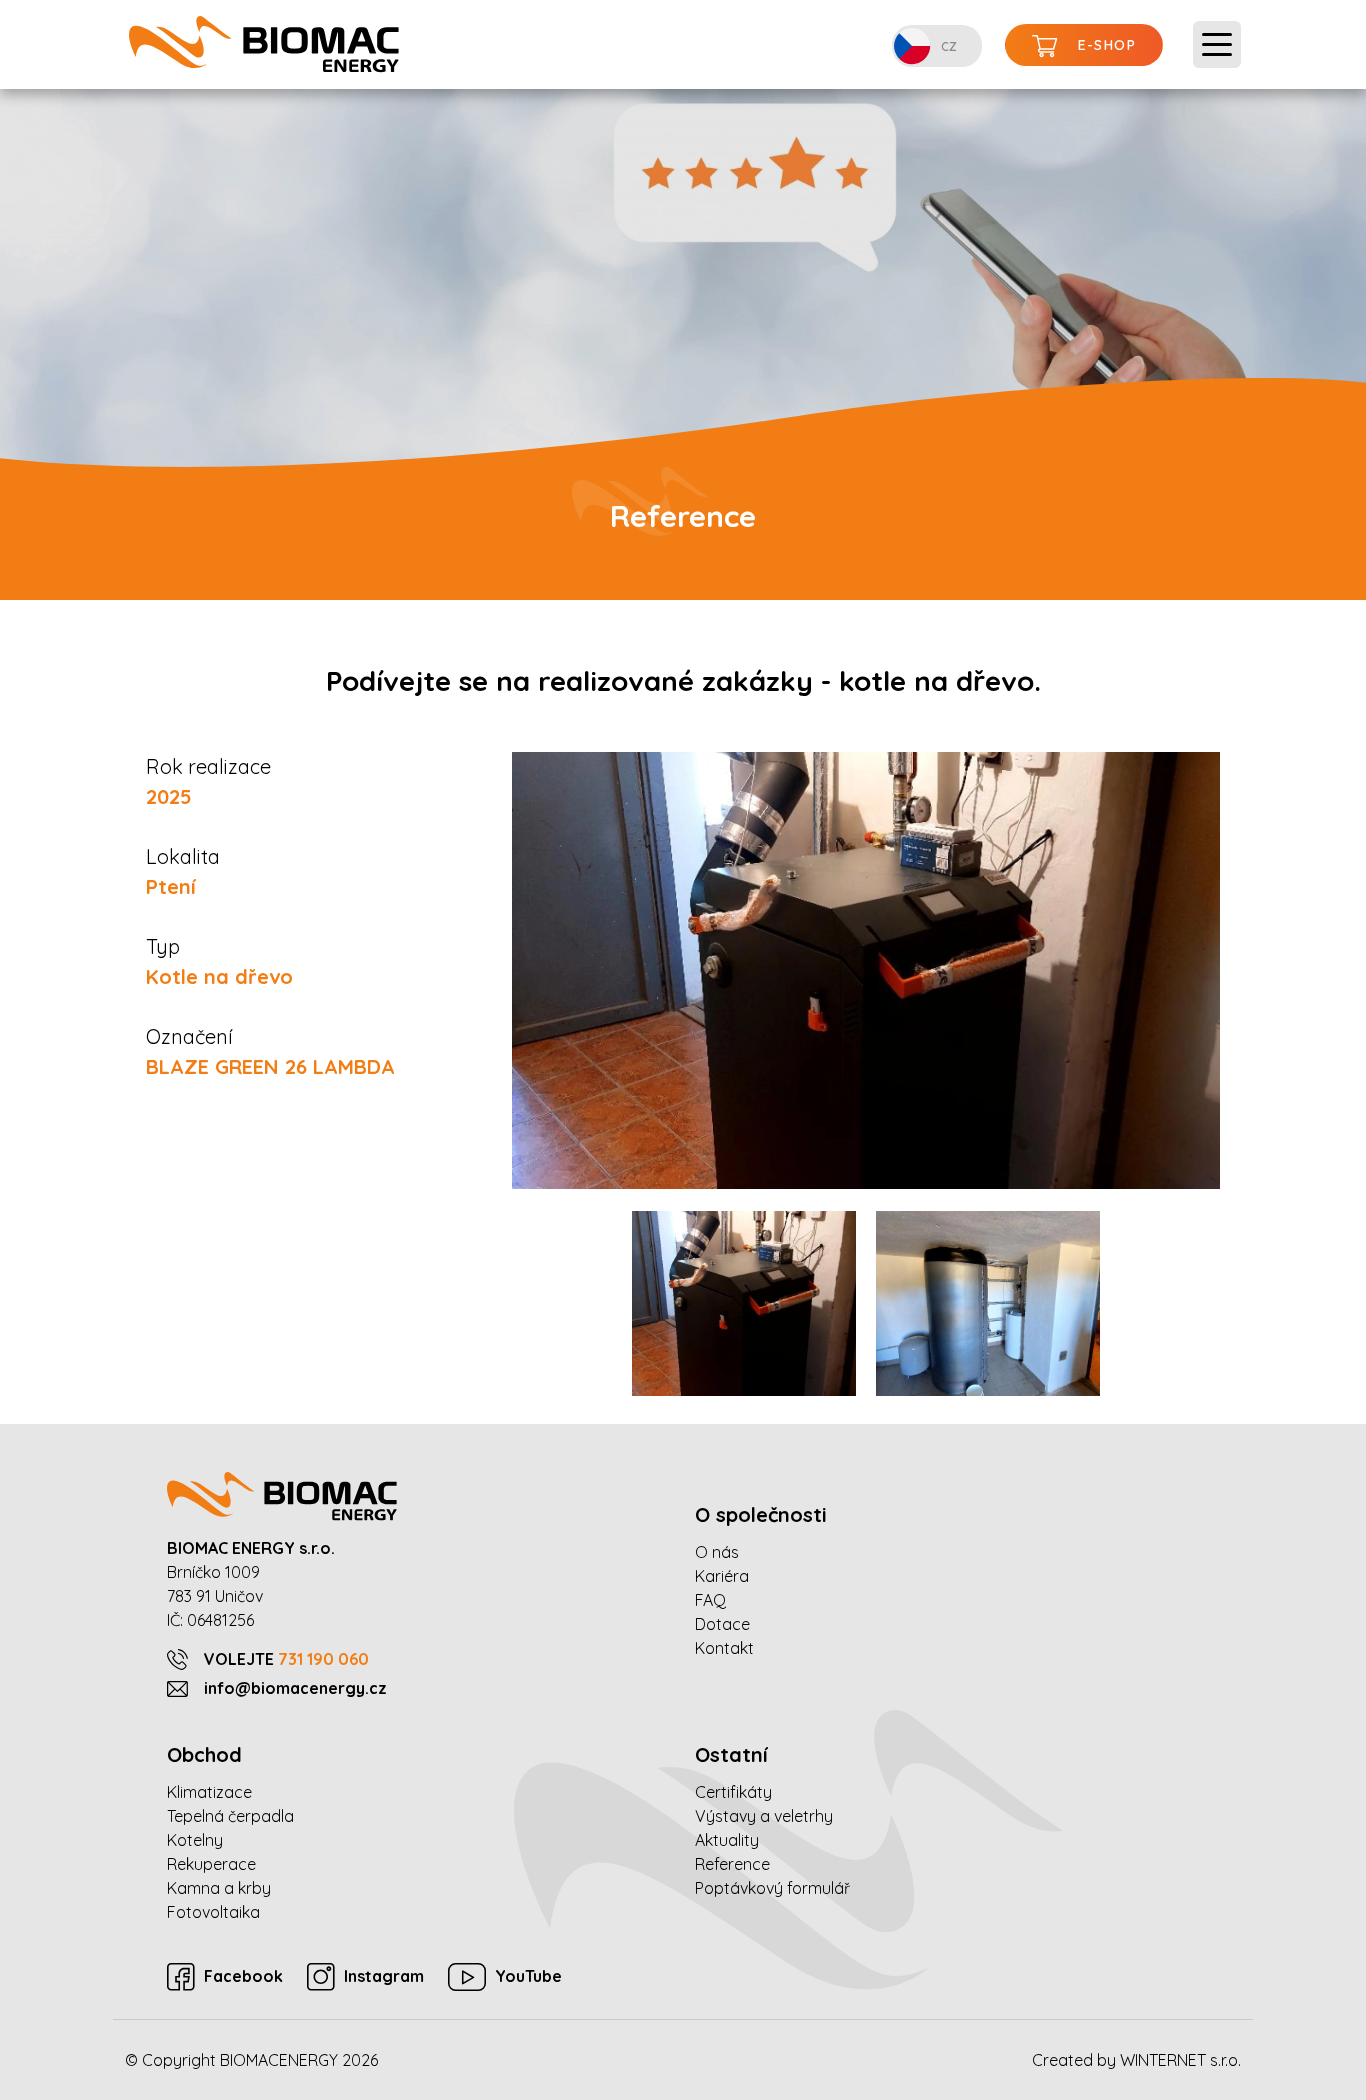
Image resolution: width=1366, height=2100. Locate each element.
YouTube (528, 1976)
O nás (717, 1552)
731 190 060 (323, 1659)
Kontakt (724, 1648)
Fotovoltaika (213, 1912)
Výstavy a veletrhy (764, 1816)
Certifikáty (733, 1792)
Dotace (722, 1624)
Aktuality (727, 1840)
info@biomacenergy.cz (295, 1688)
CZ (949, 46)
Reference (732, 1864)
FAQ (710, 1600)
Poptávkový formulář (772, 1888)
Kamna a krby (219, 1888)
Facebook (243, 1976)
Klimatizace (209, 1792)
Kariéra (722, 1576)
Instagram (384, 1976)
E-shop (1107, 45)
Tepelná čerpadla (230, 1816)
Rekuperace (211, 1864)
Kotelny (195, 1840)
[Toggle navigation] (1217, 45)
